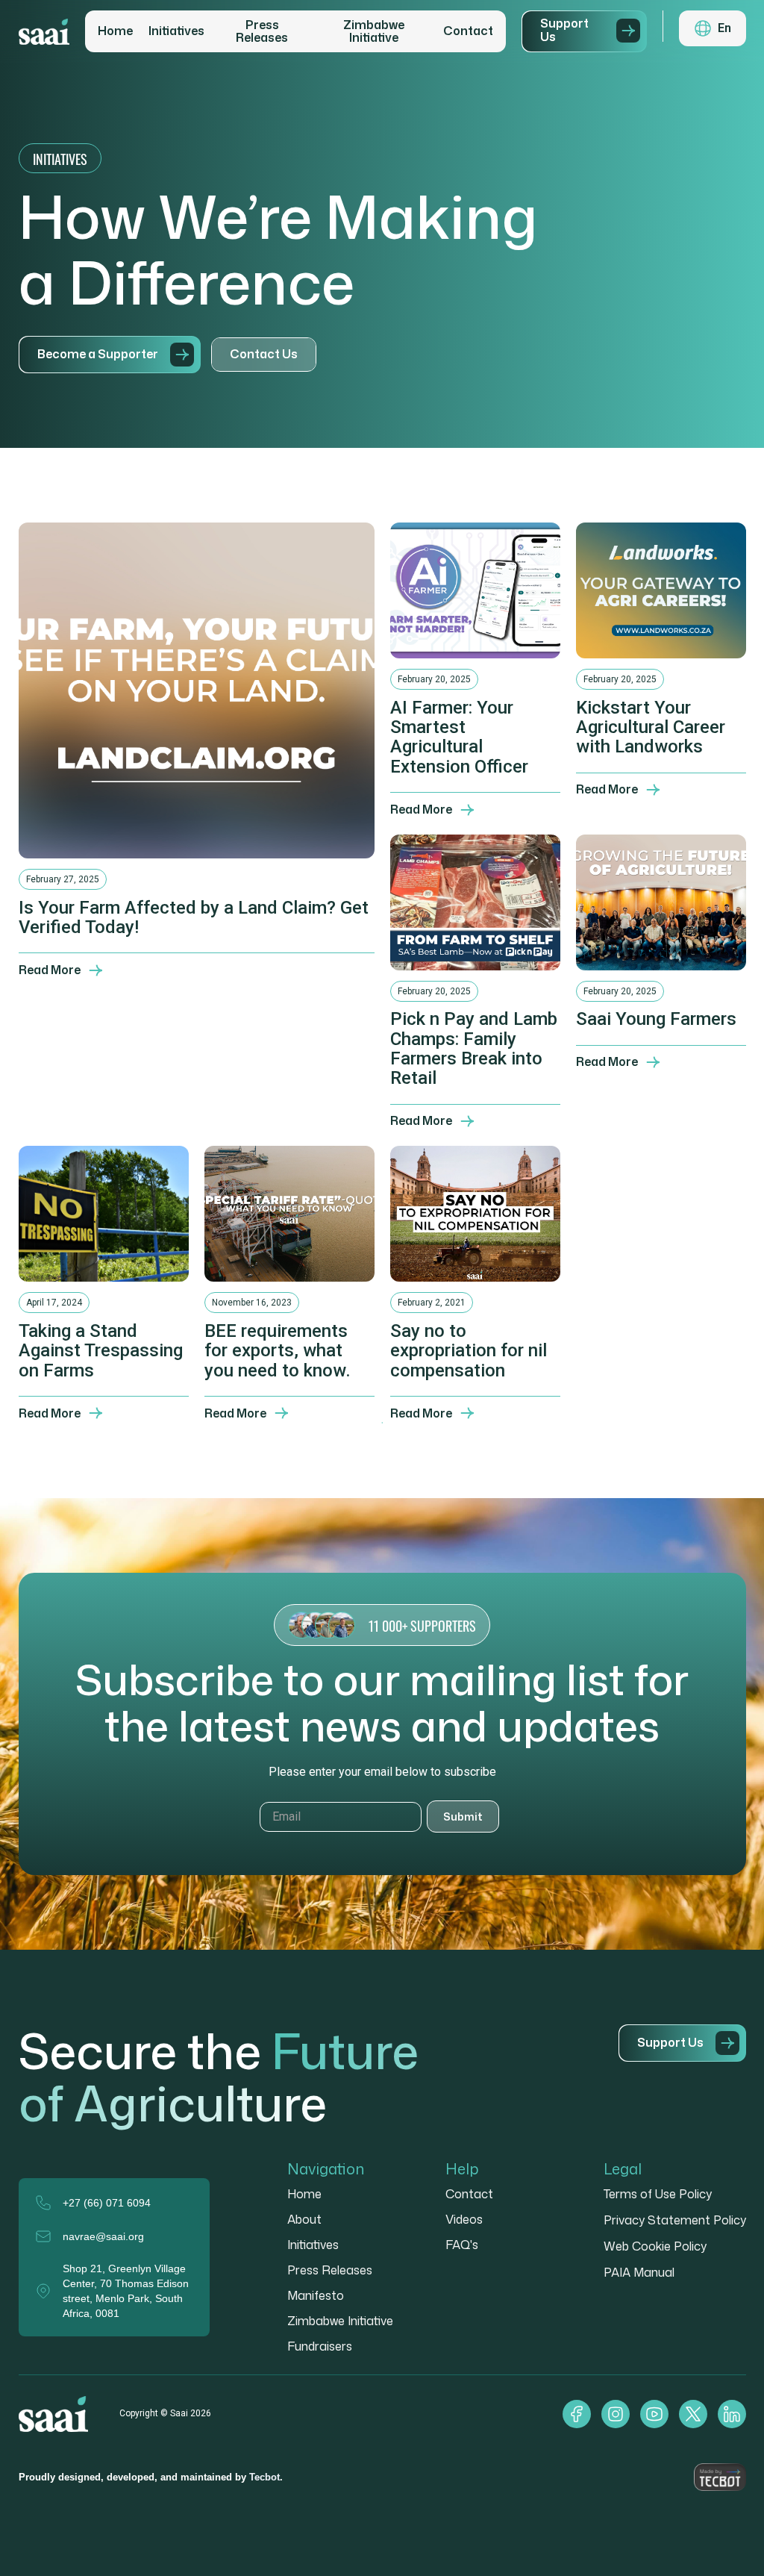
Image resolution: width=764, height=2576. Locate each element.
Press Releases (262, 32)
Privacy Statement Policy (675, 2220)
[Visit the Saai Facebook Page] (577, 2414)
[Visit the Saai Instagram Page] (616, 2414)
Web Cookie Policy (655, 2246)
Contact (468, 31)
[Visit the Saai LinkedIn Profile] (732, 2414)
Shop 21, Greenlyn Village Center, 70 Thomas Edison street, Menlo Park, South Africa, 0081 (126, 2291)
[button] (713, 28)
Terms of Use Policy (658, 2194)
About (304, 2219)
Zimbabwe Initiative (374, 32)
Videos (464, 2219)
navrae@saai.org (103, 2236)
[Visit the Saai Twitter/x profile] (693, 2414)
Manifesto (316, 2295)
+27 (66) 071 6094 (107, 2203)
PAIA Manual (639, 2272)
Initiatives (176, 31)
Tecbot (264, 2477)
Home (115, 31)
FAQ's (462, 2245)
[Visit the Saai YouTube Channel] (654, 2414)
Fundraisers (320, 2346)
